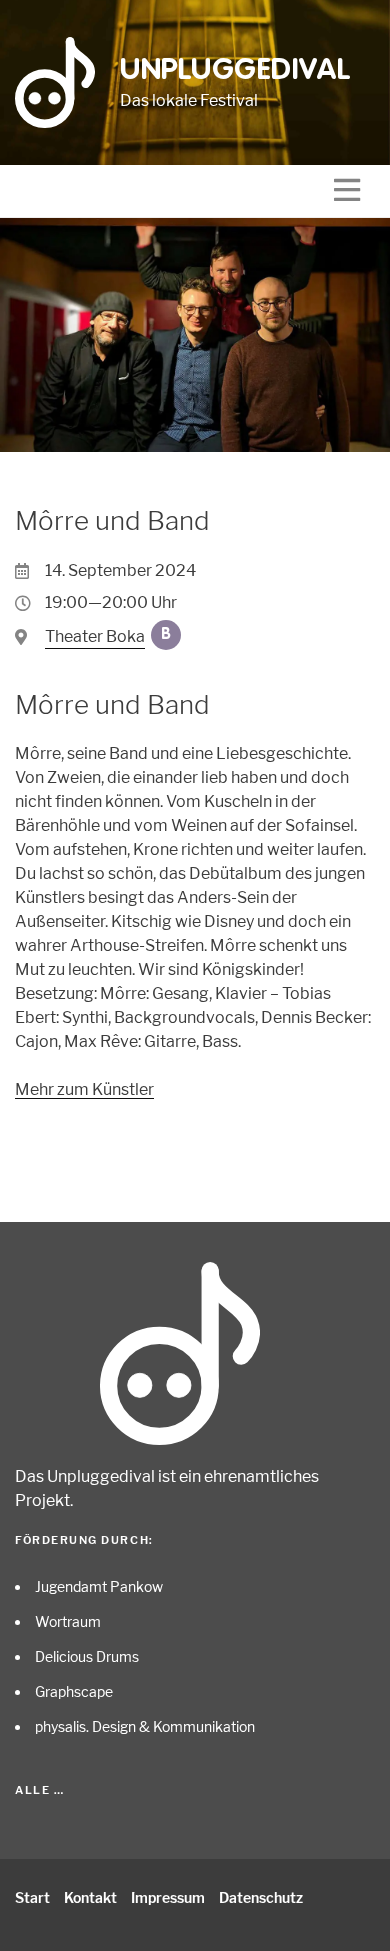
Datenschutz (261, 1897)
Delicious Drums (87, 1656)
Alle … (39, 1790)
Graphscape (74, 1691)
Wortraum (68, 1621)
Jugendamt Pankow (99, 1586)
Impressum (168, 1897)
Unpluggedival (235, 71)
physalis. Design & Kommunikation (145, 1726)
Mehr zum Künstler (84, 1089)
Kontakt (90, 1897)
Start (32, 1897)
